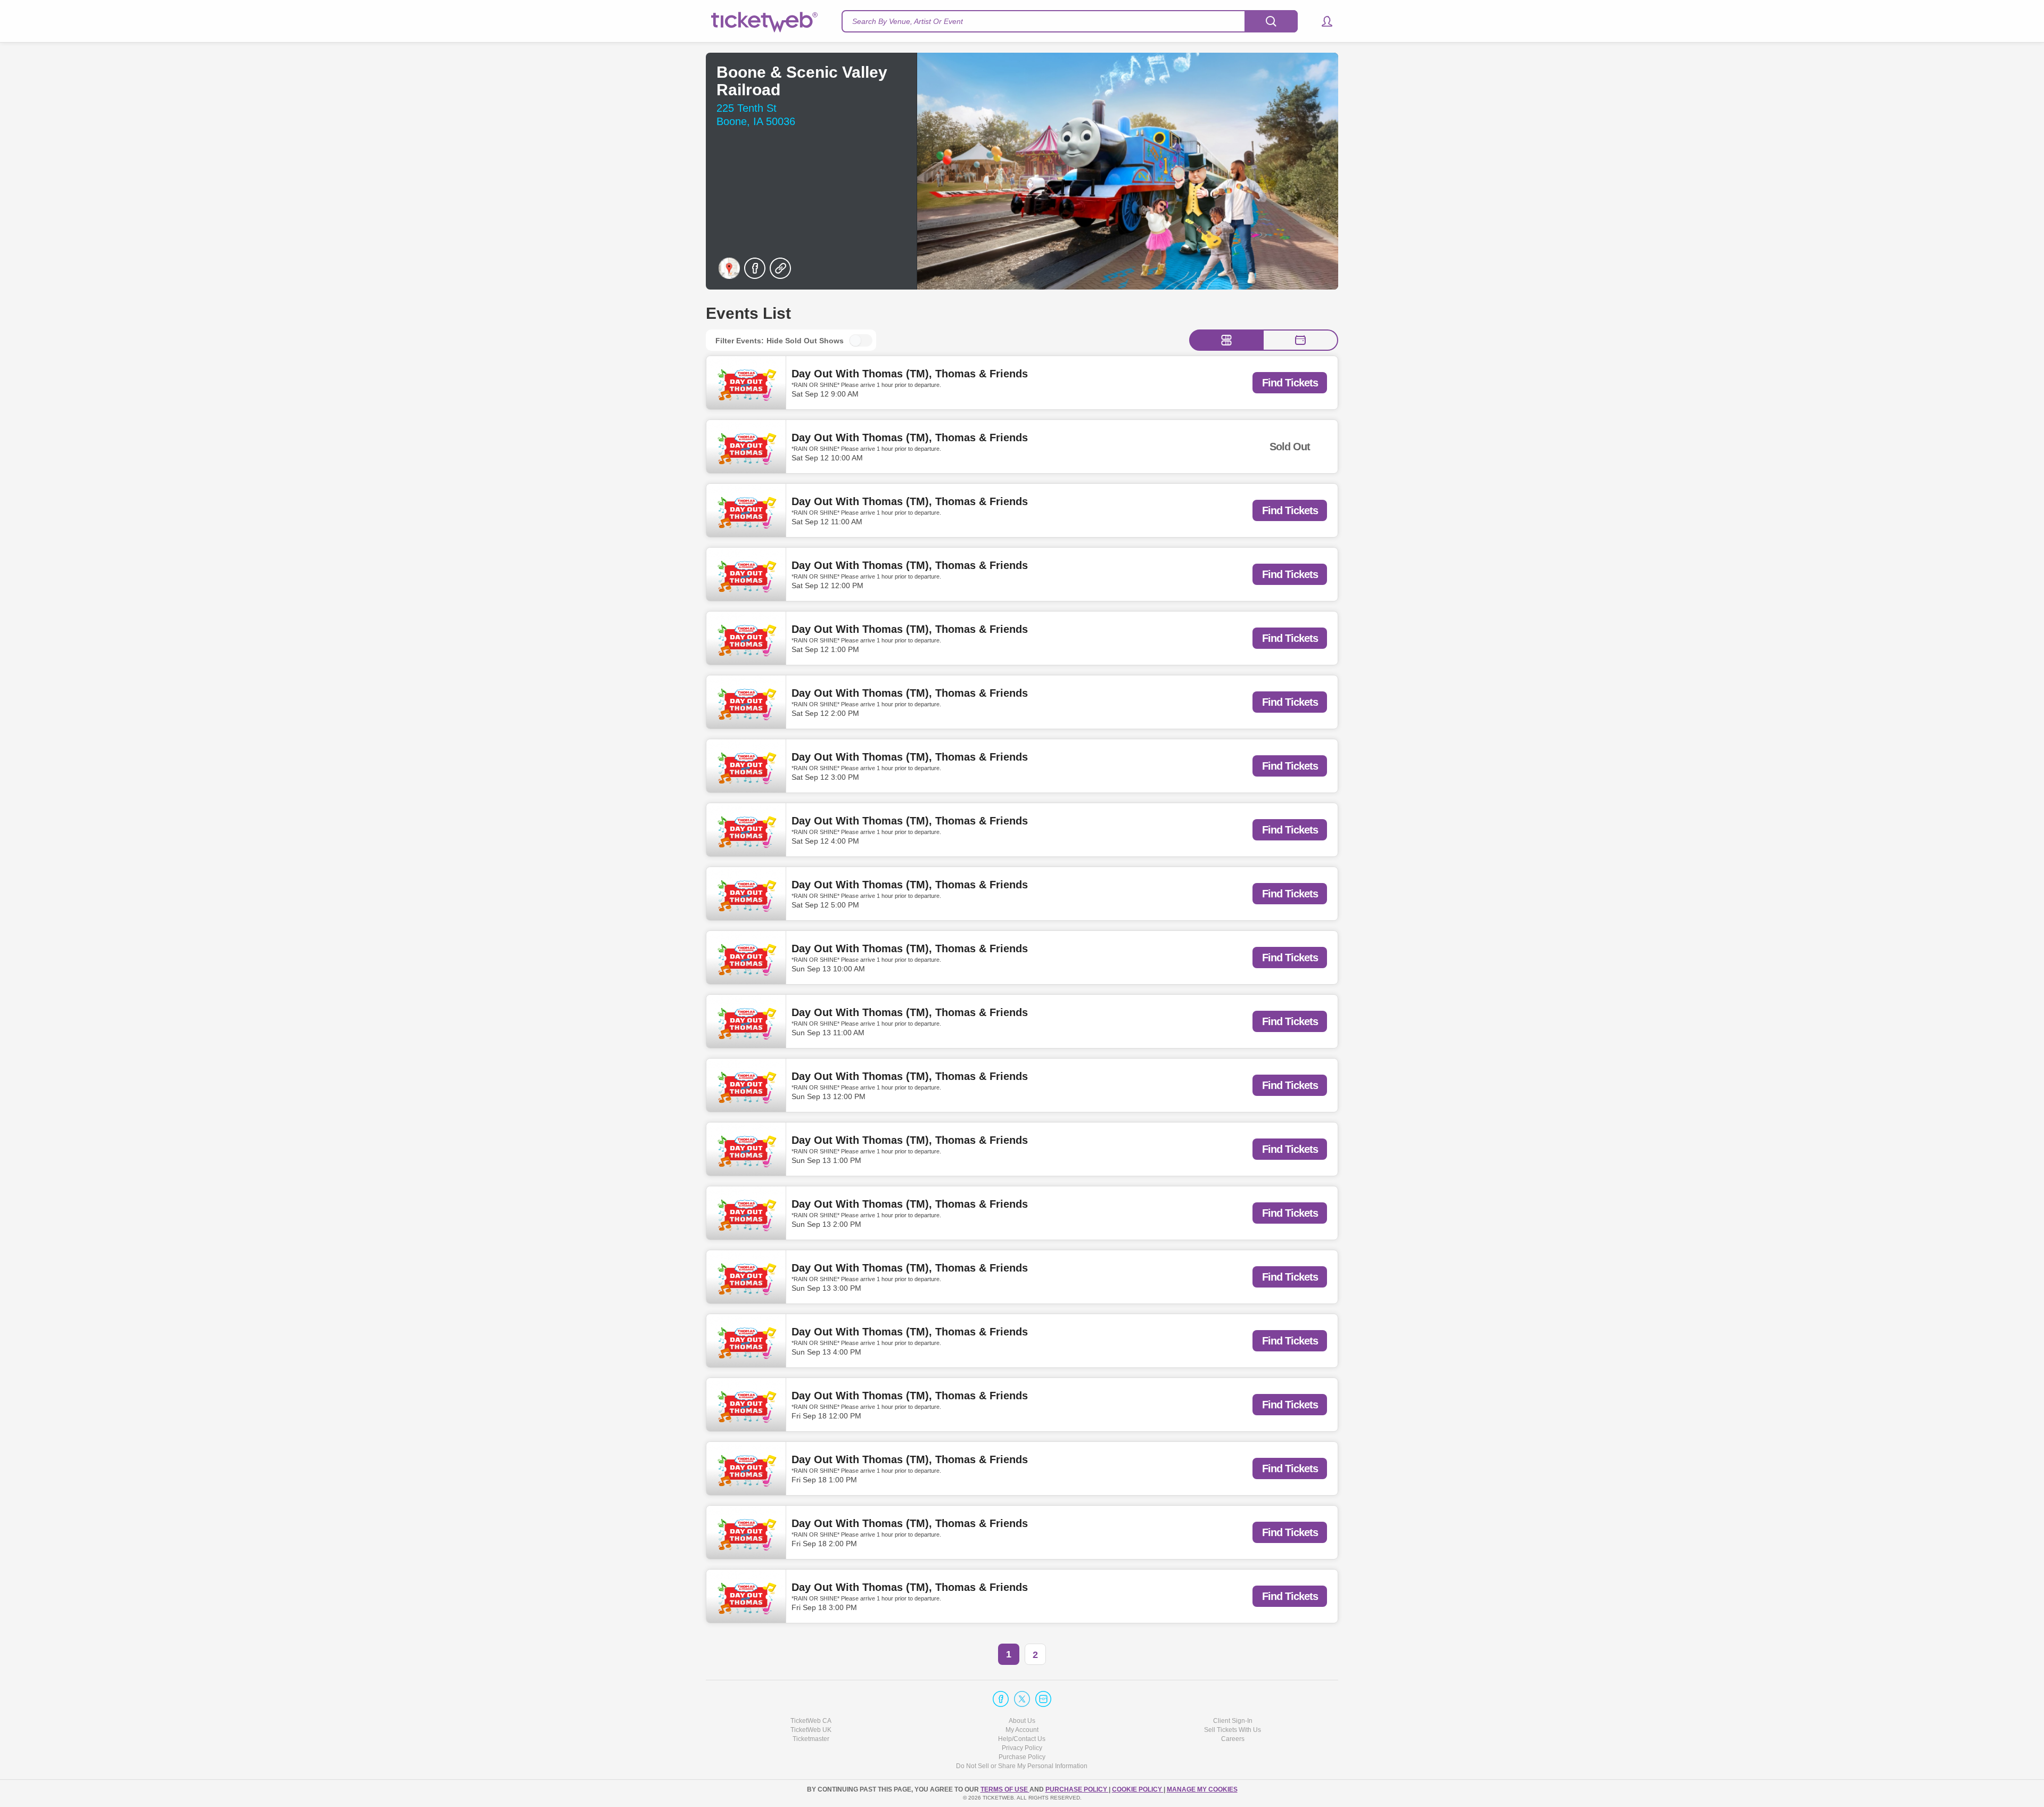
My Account (1022, 1730)
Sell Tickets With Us (1233, 1730)
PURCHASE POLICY (1077, 1789)
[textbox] (1070, 21)
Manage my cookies (1202, 1789)
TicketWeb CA (811, 1721)
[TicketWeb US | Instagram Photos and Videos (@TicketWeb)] (1043, 1699)
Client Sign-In (1233, 1721)
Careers (1233, 1739)
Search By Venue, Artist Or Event (908, 21)
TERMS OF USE (1005, 1789)
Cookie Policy (1138, 1789)
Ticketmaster (811, 1739)
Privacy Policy (1022, 1748)
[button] (1322, 21)
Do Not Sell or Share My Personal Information (1022, 1766)
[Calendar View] (1300, 340)
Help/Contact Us (1022, 1739)
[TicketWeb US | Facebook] (1001, 1699)
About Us (1022, 1721)
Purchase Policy (1022, 1757)
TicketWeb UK (811, 1730)
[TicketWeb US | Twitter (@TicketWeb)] (1022, 1699)
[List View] (1226, 340)
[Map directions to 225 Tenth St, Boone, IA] (729, 268)
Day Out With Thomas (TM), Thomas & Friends (910, 374)
